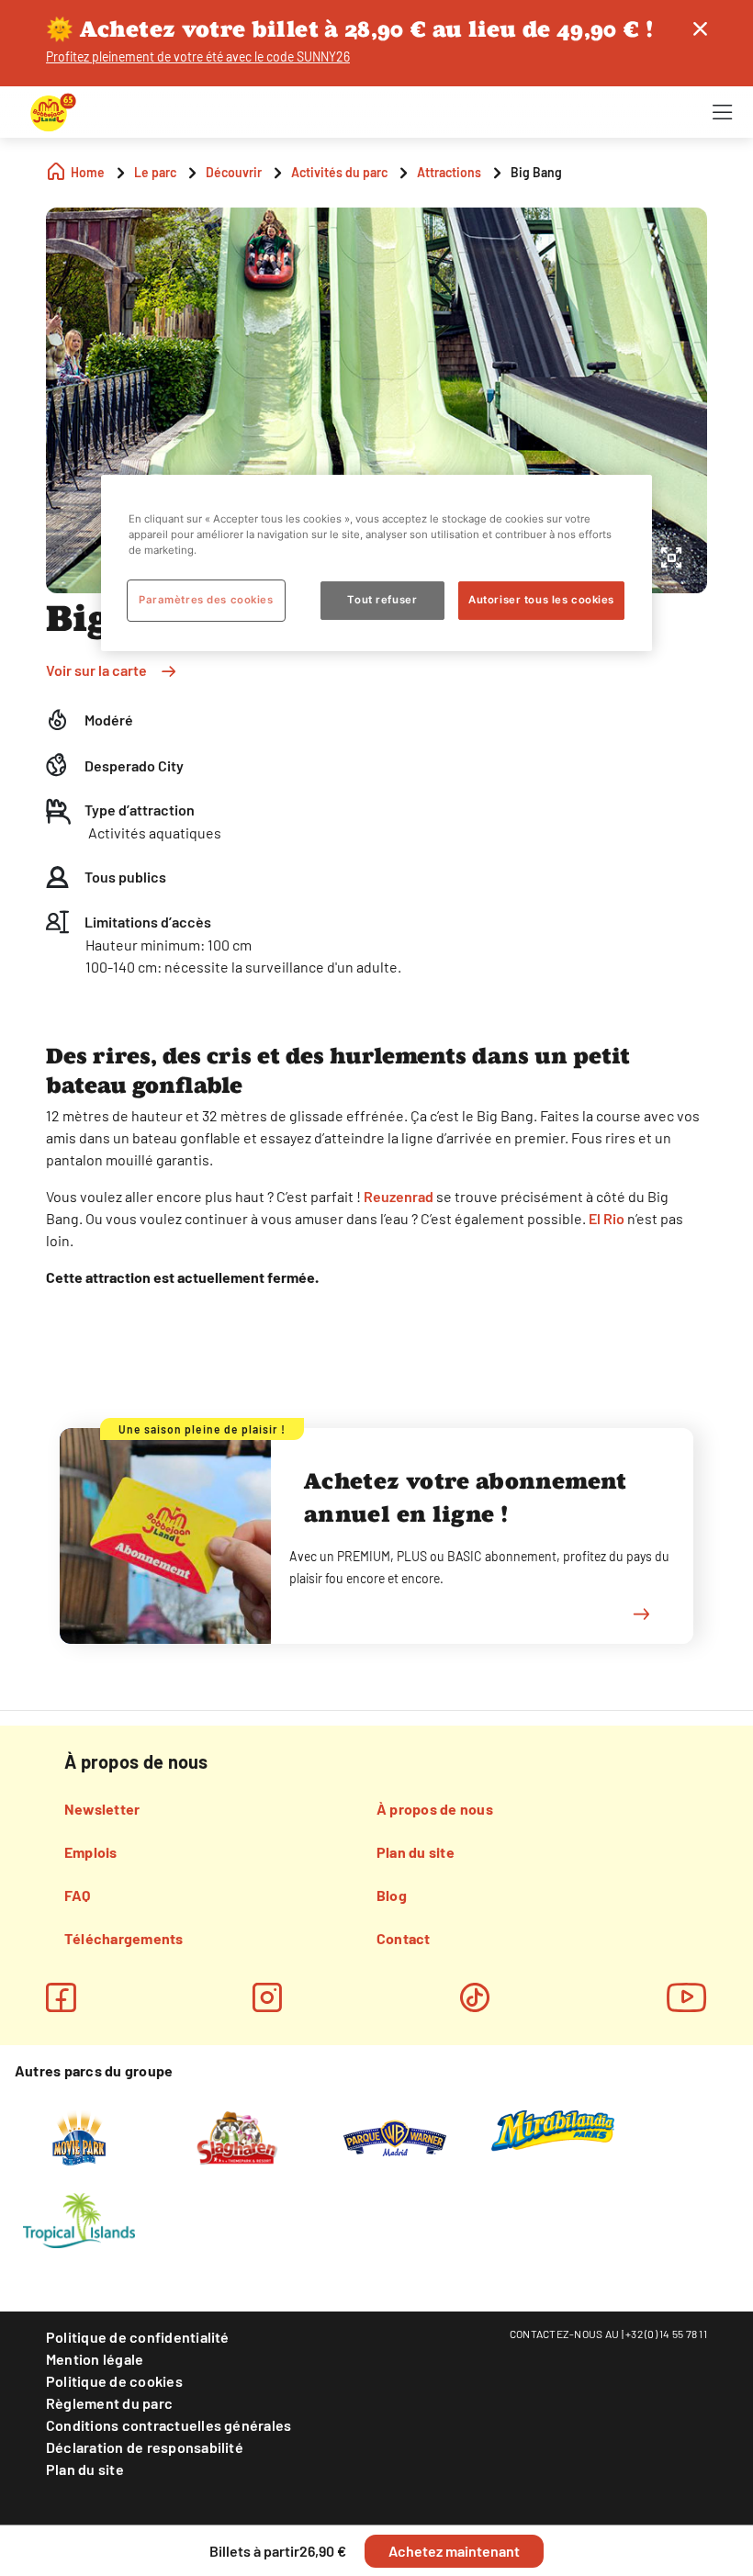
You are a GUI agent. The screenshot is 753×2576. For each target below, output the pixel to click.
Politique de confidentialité (138, 2337)
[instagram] (267, 1997)
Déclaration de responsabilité (145, 2447)
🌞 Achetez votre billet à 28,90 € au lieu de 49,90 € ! (349, 29)
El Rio (607, 1218)
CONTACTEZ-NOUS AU (564, 2334)
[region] (376, 563)
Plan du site (416, 1852)
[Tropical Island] (79, 2219)
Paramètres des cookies (206, 600)
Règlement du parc (109, 2403)
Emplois (91, 1852)
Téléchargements (124, 1938)
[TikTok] (475, 1997)
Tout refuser (382, 600)
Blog (392, 1895)
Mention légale (95, 2359)
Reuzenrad (399, 1196)
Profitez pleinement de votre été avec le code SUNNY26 (198, 56)
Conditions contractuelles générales (169, 2425)
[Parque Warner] (395, 2136)
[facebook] (61, 1997)
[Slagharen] (236, 2136)
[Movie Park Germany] (79, 2136)
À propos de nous (435, 1809)
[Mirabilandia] (553, 2130)
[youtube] (687, 1997)
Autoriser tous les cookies (541, 600)
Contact (404, 1938)
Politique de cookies (114, 2381)
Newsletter (102, 1809)
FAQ (78, 1895)
